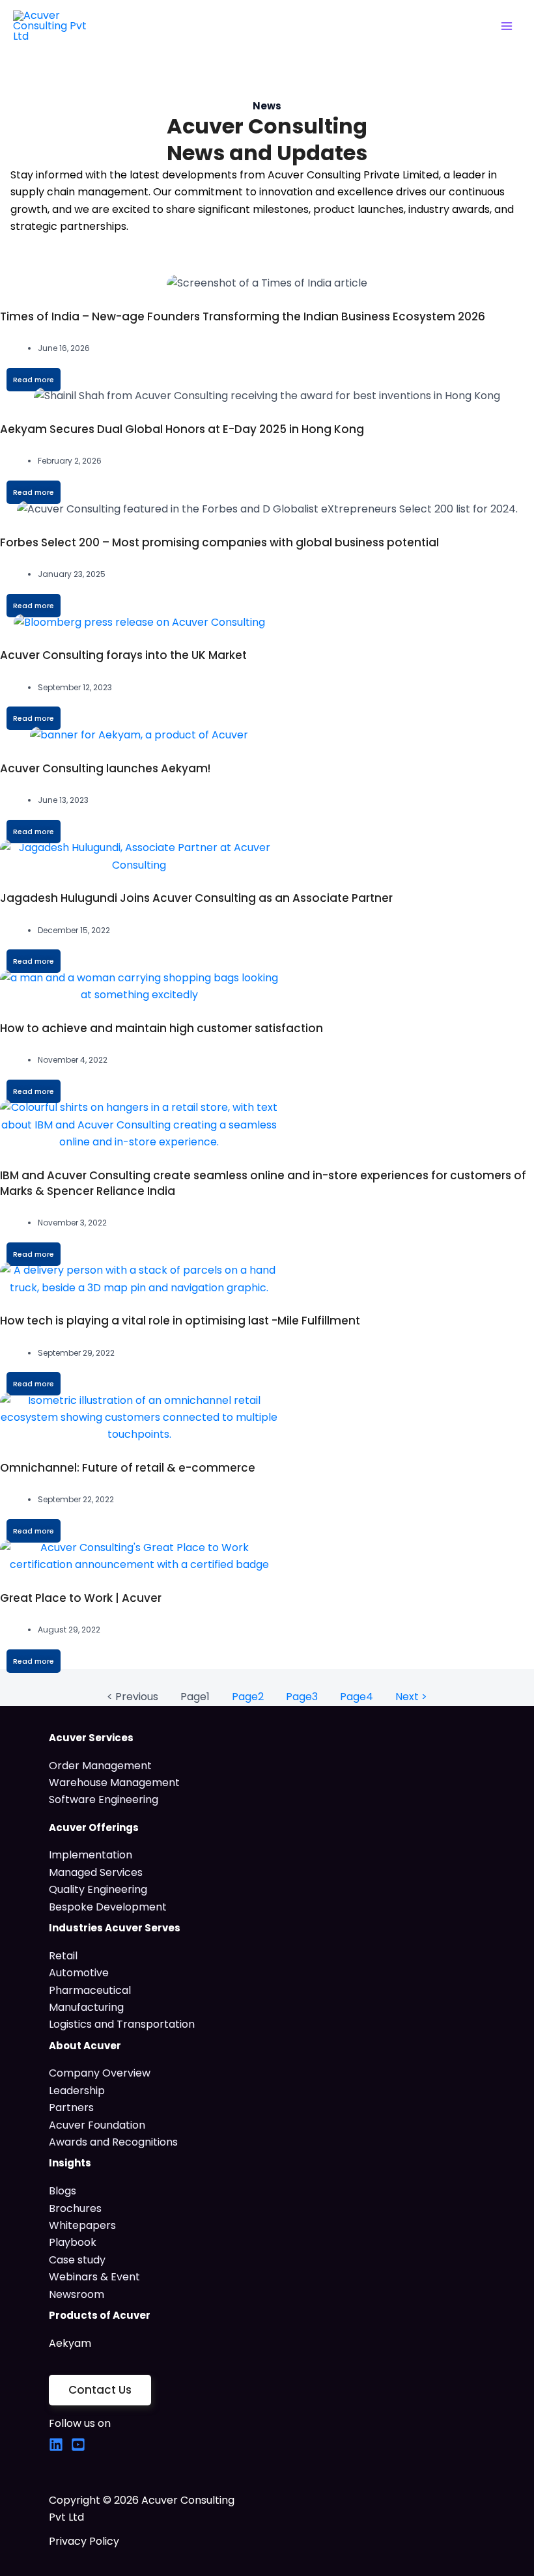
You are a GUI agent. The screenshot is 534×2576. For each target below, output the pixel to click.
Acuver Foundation (97, 2125)
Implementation (91, 1855)
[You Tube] (78, 2444)
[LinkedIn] (56, 2444)
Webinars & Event (94, 2277)
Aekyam (70, 2343)
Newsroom (77, 2294)
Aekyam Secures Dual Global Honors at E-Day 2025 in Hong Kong (182, 429)
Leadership (77, 2091)
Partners (71, 2107)
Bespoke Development (108, 1907)
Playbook (73, 2242)
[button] (100, 2390)
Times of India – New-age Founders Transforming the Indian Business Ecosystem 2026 (243, 316)
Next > (411, 1697)
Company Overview (100, 2073)
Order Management (100, 1766)
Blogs (63, 2191)
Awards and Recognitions (113, 2142)
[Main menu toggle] (507, 26)
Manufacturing (86, 2007)
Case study (77, 2260)
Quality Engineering (98, 1889)
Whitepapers (82, 2225)
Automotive (79, 1973)
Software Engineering (104, 1799)
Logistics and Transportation (122, 2024)
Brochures (75, 2208)
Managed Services (96, 1872)
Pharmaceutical (90, 1990)
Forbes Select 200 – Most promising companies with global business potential (219, 542)
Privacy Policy (84, 2541)
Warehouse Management (114, 1783)
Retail (63, 1956)
